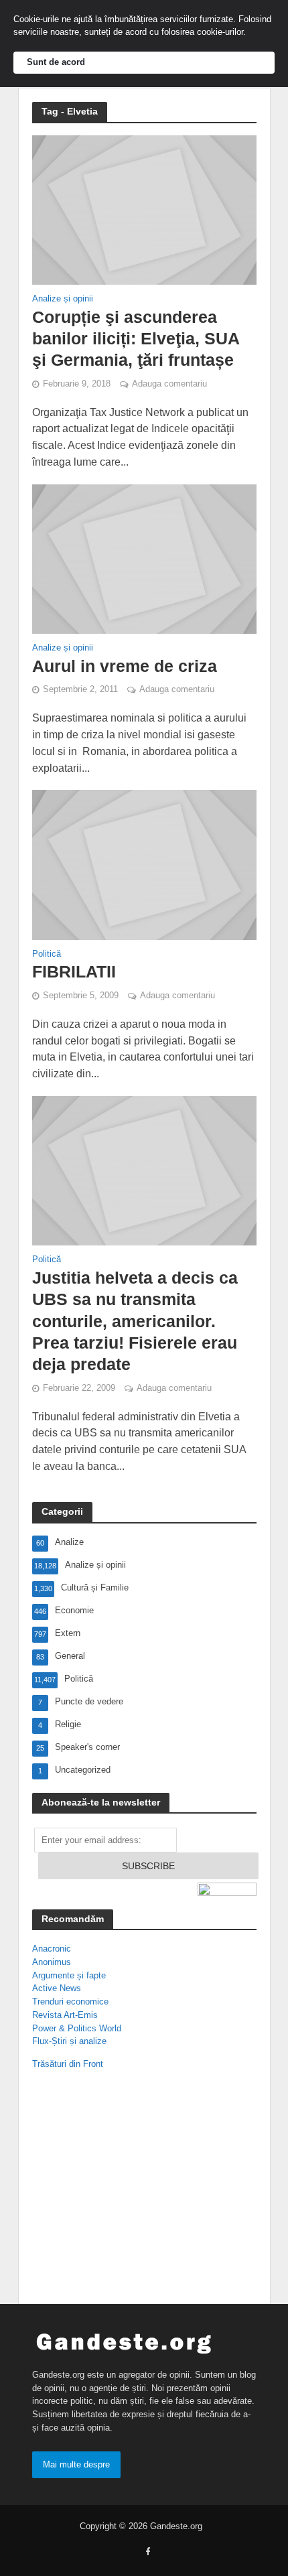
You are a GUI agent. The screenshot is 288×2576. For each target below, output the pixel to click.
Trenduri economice (70, 2002)
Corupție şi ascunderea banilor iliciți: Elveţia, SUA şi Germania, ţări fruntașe (136, 339)
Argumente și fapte (69, 1975)
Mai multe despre (76, 2464)
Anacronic (52, 1949)
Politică (47, 954)
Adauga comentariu (169, 384)
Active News (57, 1988)
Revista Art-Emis (65, 2015)
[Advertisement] (119, 2190)
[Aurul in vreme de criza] (144, 558)
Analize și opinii (63, 299)
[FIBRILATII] (144, 864)
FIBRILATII (74, 971)
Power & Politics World (77, 2028)
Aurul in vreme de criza (125, 666)
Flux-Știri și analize (69, 2041)
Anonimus (52, 1962)
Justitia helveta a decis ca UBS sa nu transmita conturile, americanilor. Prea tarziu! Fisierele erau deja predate (135, 1321)
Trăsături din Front (68, 2064)
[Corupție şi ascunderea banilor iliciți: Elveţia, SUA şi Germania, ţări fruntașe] (144, 209)
